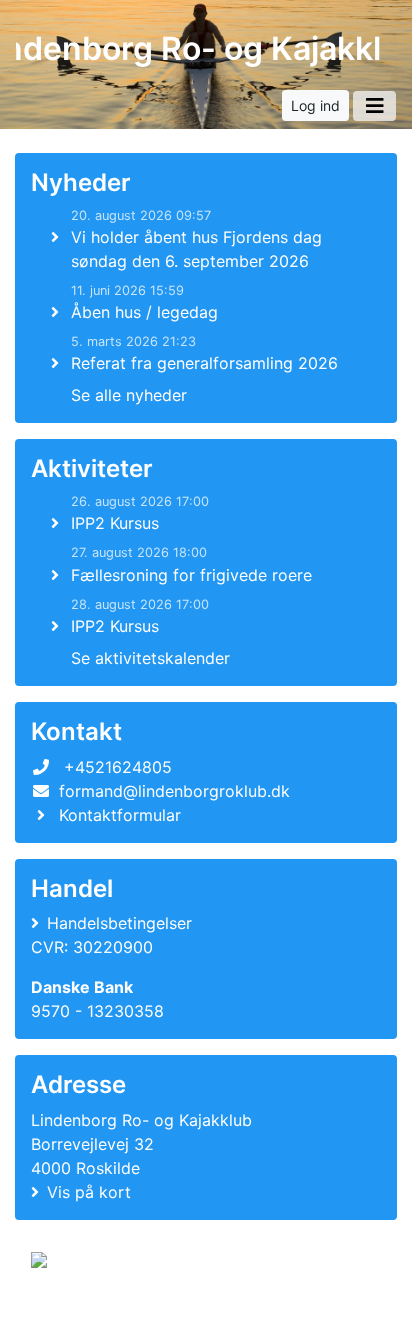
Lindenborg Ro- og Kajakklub (198, 48)
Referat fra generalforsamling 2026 (204, 363)
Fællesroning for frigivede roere (191, 575)
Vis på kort (89, 1192)
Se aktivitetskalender (150, 658)
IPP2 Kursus (115, 523)
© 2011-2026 (72, 1313)
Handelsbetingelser (119, 923)
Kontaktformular (120, 815)
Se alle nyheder (129, 395)
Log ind (315, 105)
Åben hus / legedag (144, 312)
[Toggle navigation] (374, 106)
